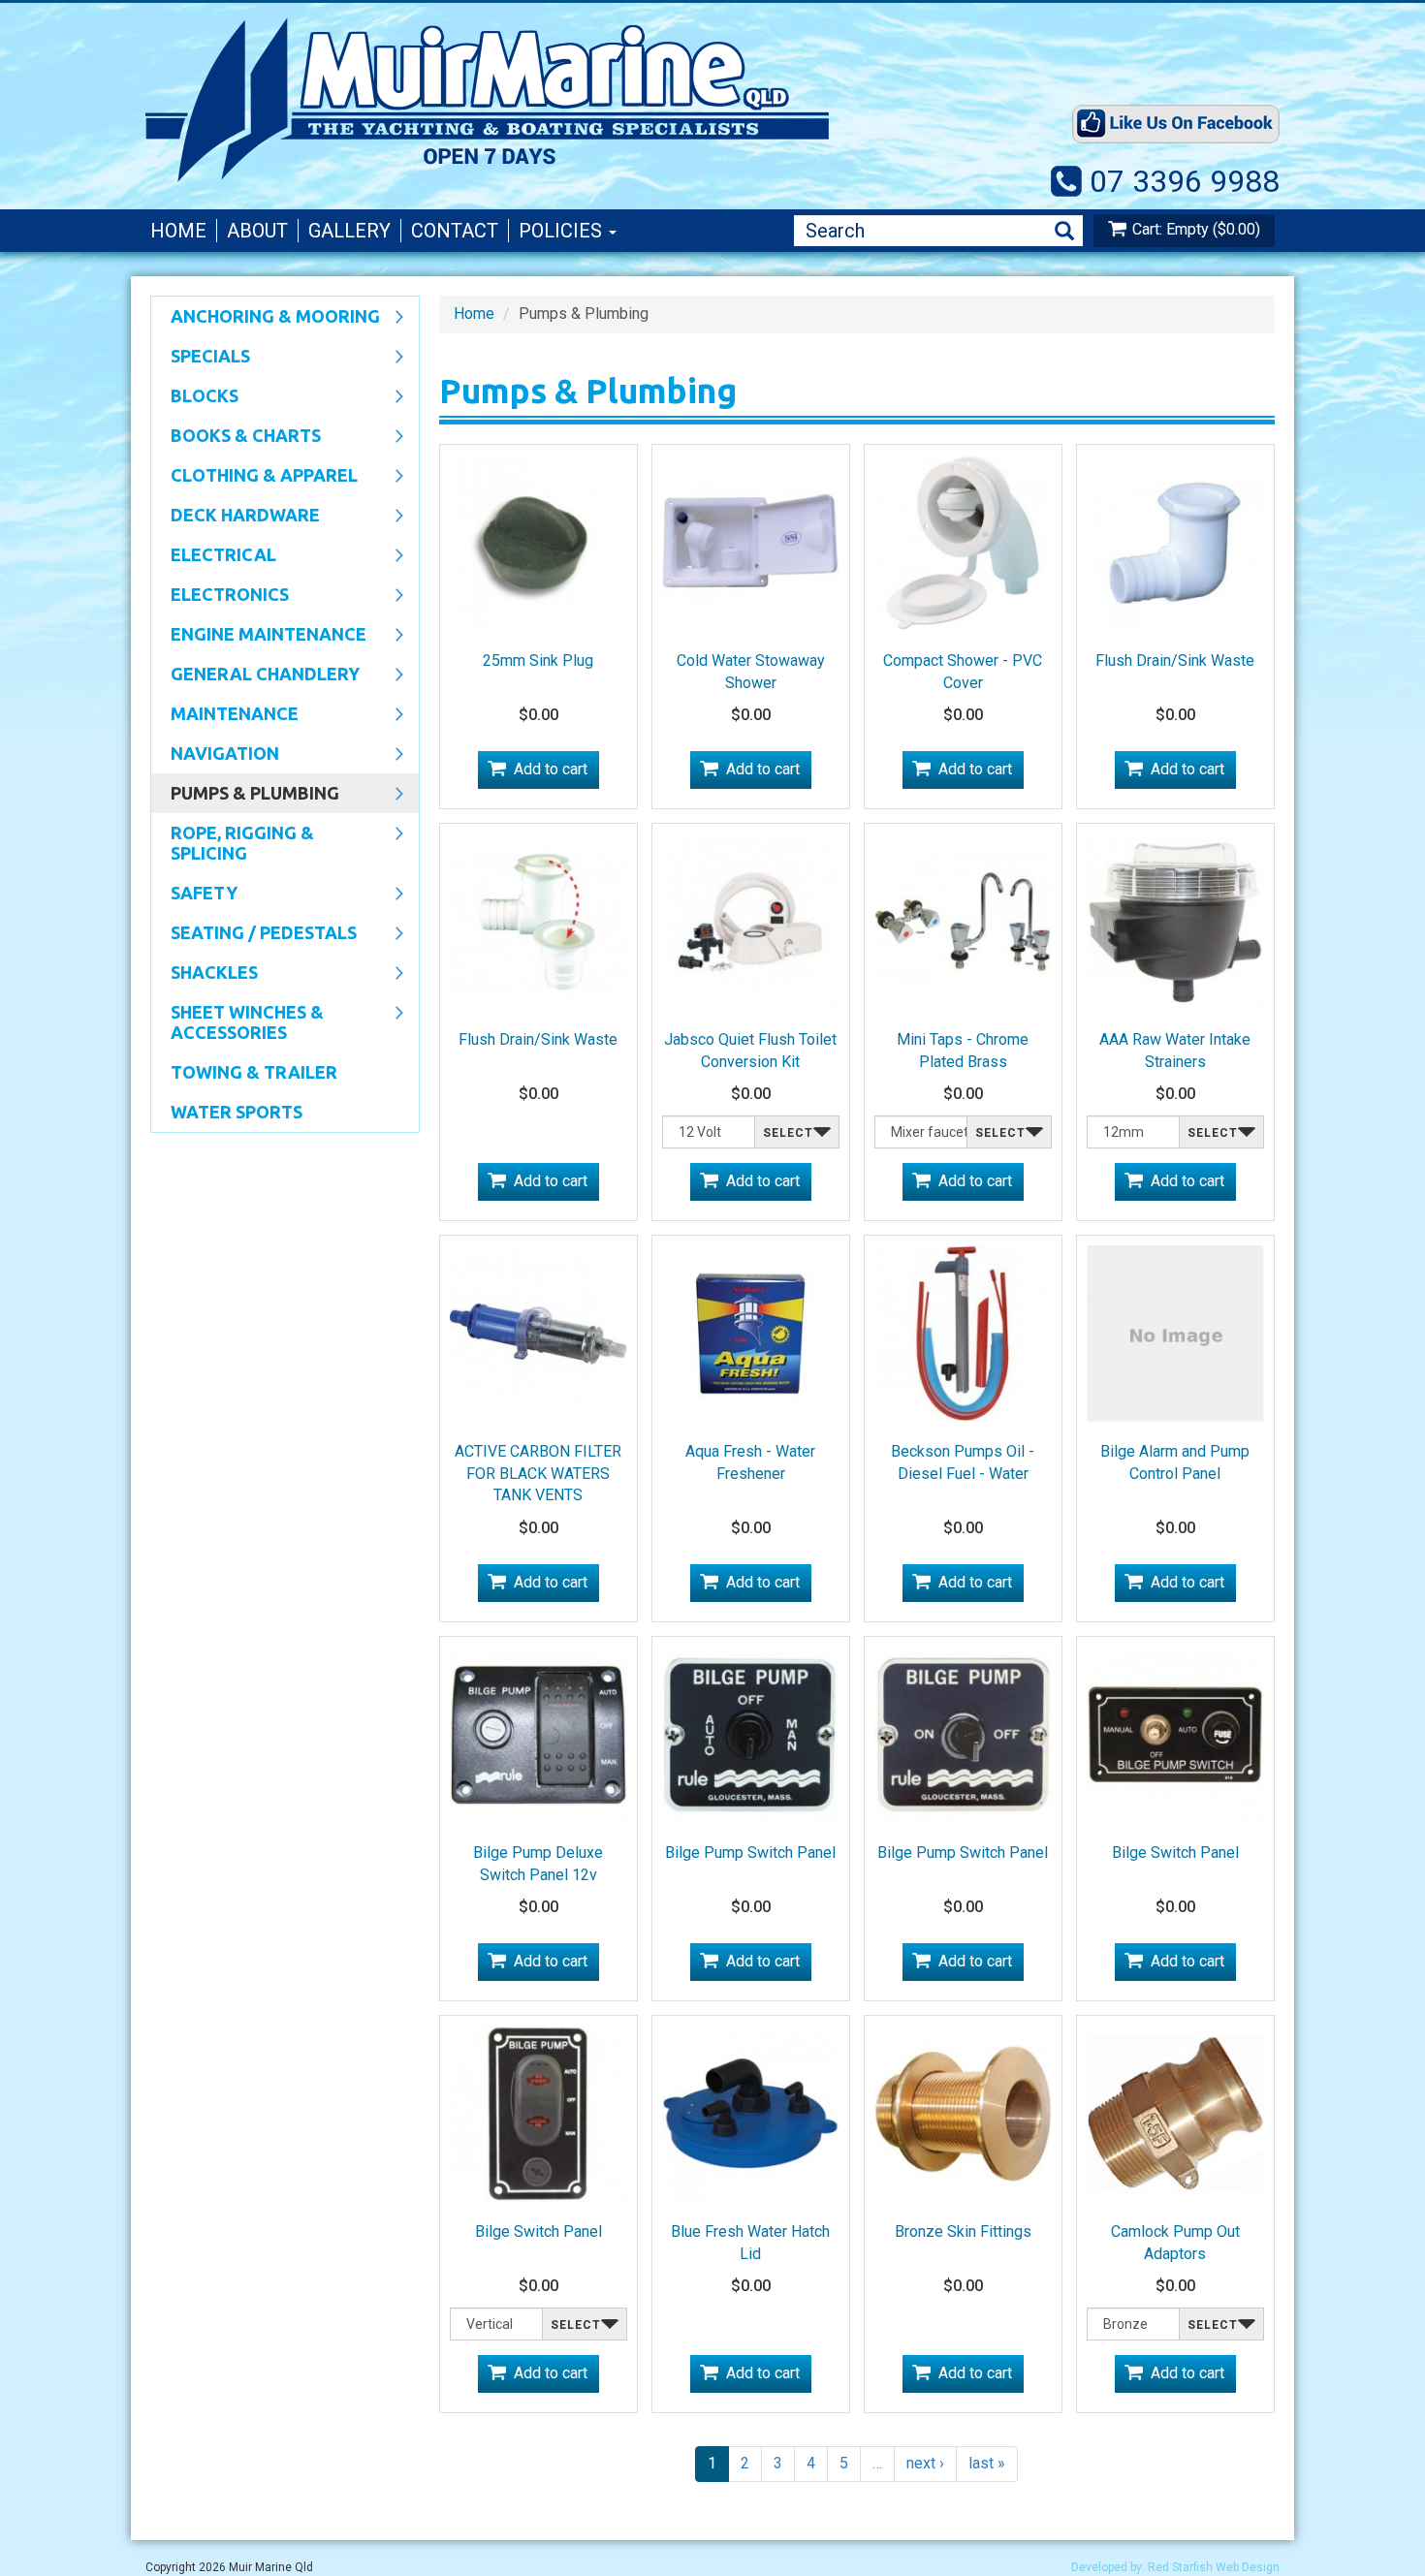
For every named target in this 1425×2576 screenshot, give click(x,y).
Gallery (349, 231)
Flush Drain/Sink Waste (1175, 660)
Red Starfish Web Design (1214, 2567)
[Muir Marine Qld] (567, 100)
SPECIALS (201, 358)
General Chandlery (255, 675)
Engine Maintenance (259, 636)
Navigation (215, 755)
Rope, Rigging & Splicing (233, 843)
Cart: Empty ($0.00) (1196, 229)
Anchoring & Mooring (266, 318)
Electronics (220, 596)
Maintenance (225, 715)
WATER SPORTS (237, 1112)
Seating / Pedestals (254, 934)
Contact (455, 231)
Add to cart (551, 769)
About (257, 231)
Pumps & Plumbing (245, 795)
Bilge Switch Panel (1175, 1853)
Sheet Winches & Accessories (237, 1022)
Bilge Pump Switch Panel (750, 1853)
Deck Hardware (236, 517)
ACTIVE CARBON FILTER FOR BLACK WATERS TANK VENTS (538, 1474)
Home (178, 231)
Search (1064, 231)
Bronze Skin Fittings (963, 2231)
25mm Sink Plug (538, 660)
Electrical (214, 556)
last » (987, 2463)
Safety (194, 895)
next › (925, 2463)
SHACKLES (205, 974)
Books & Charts (236, 437)
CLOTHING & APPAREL (254, 477)
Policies (563, 231)
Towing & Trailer (254, 1072)
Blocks (195, 397)
